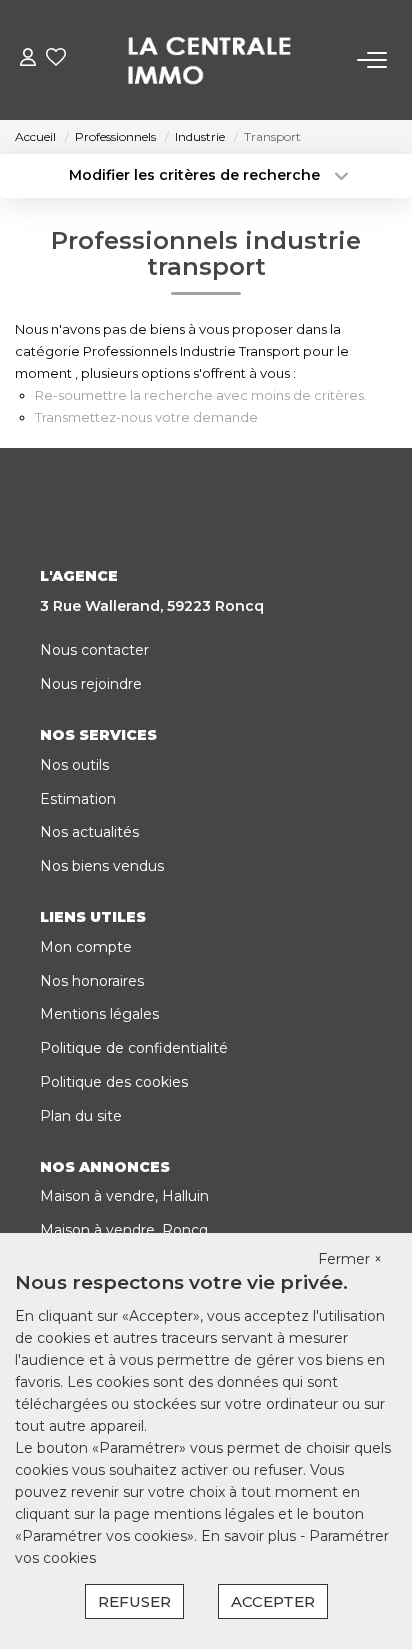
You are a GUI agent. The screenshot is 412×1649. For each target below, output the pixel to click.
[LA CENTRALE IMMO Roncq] (212, 60)
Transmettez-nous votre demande (146, 417)
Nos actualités (89, 832)
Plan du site (81, 1116)
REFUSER (134, 1601)
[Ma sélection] (56, 59)
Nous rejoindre (91, 684)
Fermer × (350, 1259)
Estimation (78, 799)
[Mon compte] (28, 59)
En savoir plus (250, 1536)
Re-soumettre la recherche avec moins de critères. (201, 395)
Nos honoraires (92, 981)
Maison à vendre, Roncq (124, 1230)
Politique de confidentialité (134, 1048)
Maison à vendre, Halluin (124, 1196)
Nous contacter (94, 650)
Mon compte (86, 947)
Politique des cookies (114, 1082)
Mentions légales (99, 1014)
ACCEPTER (273, 1601)
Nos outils (74, 765)
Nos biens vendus (102, 866)
